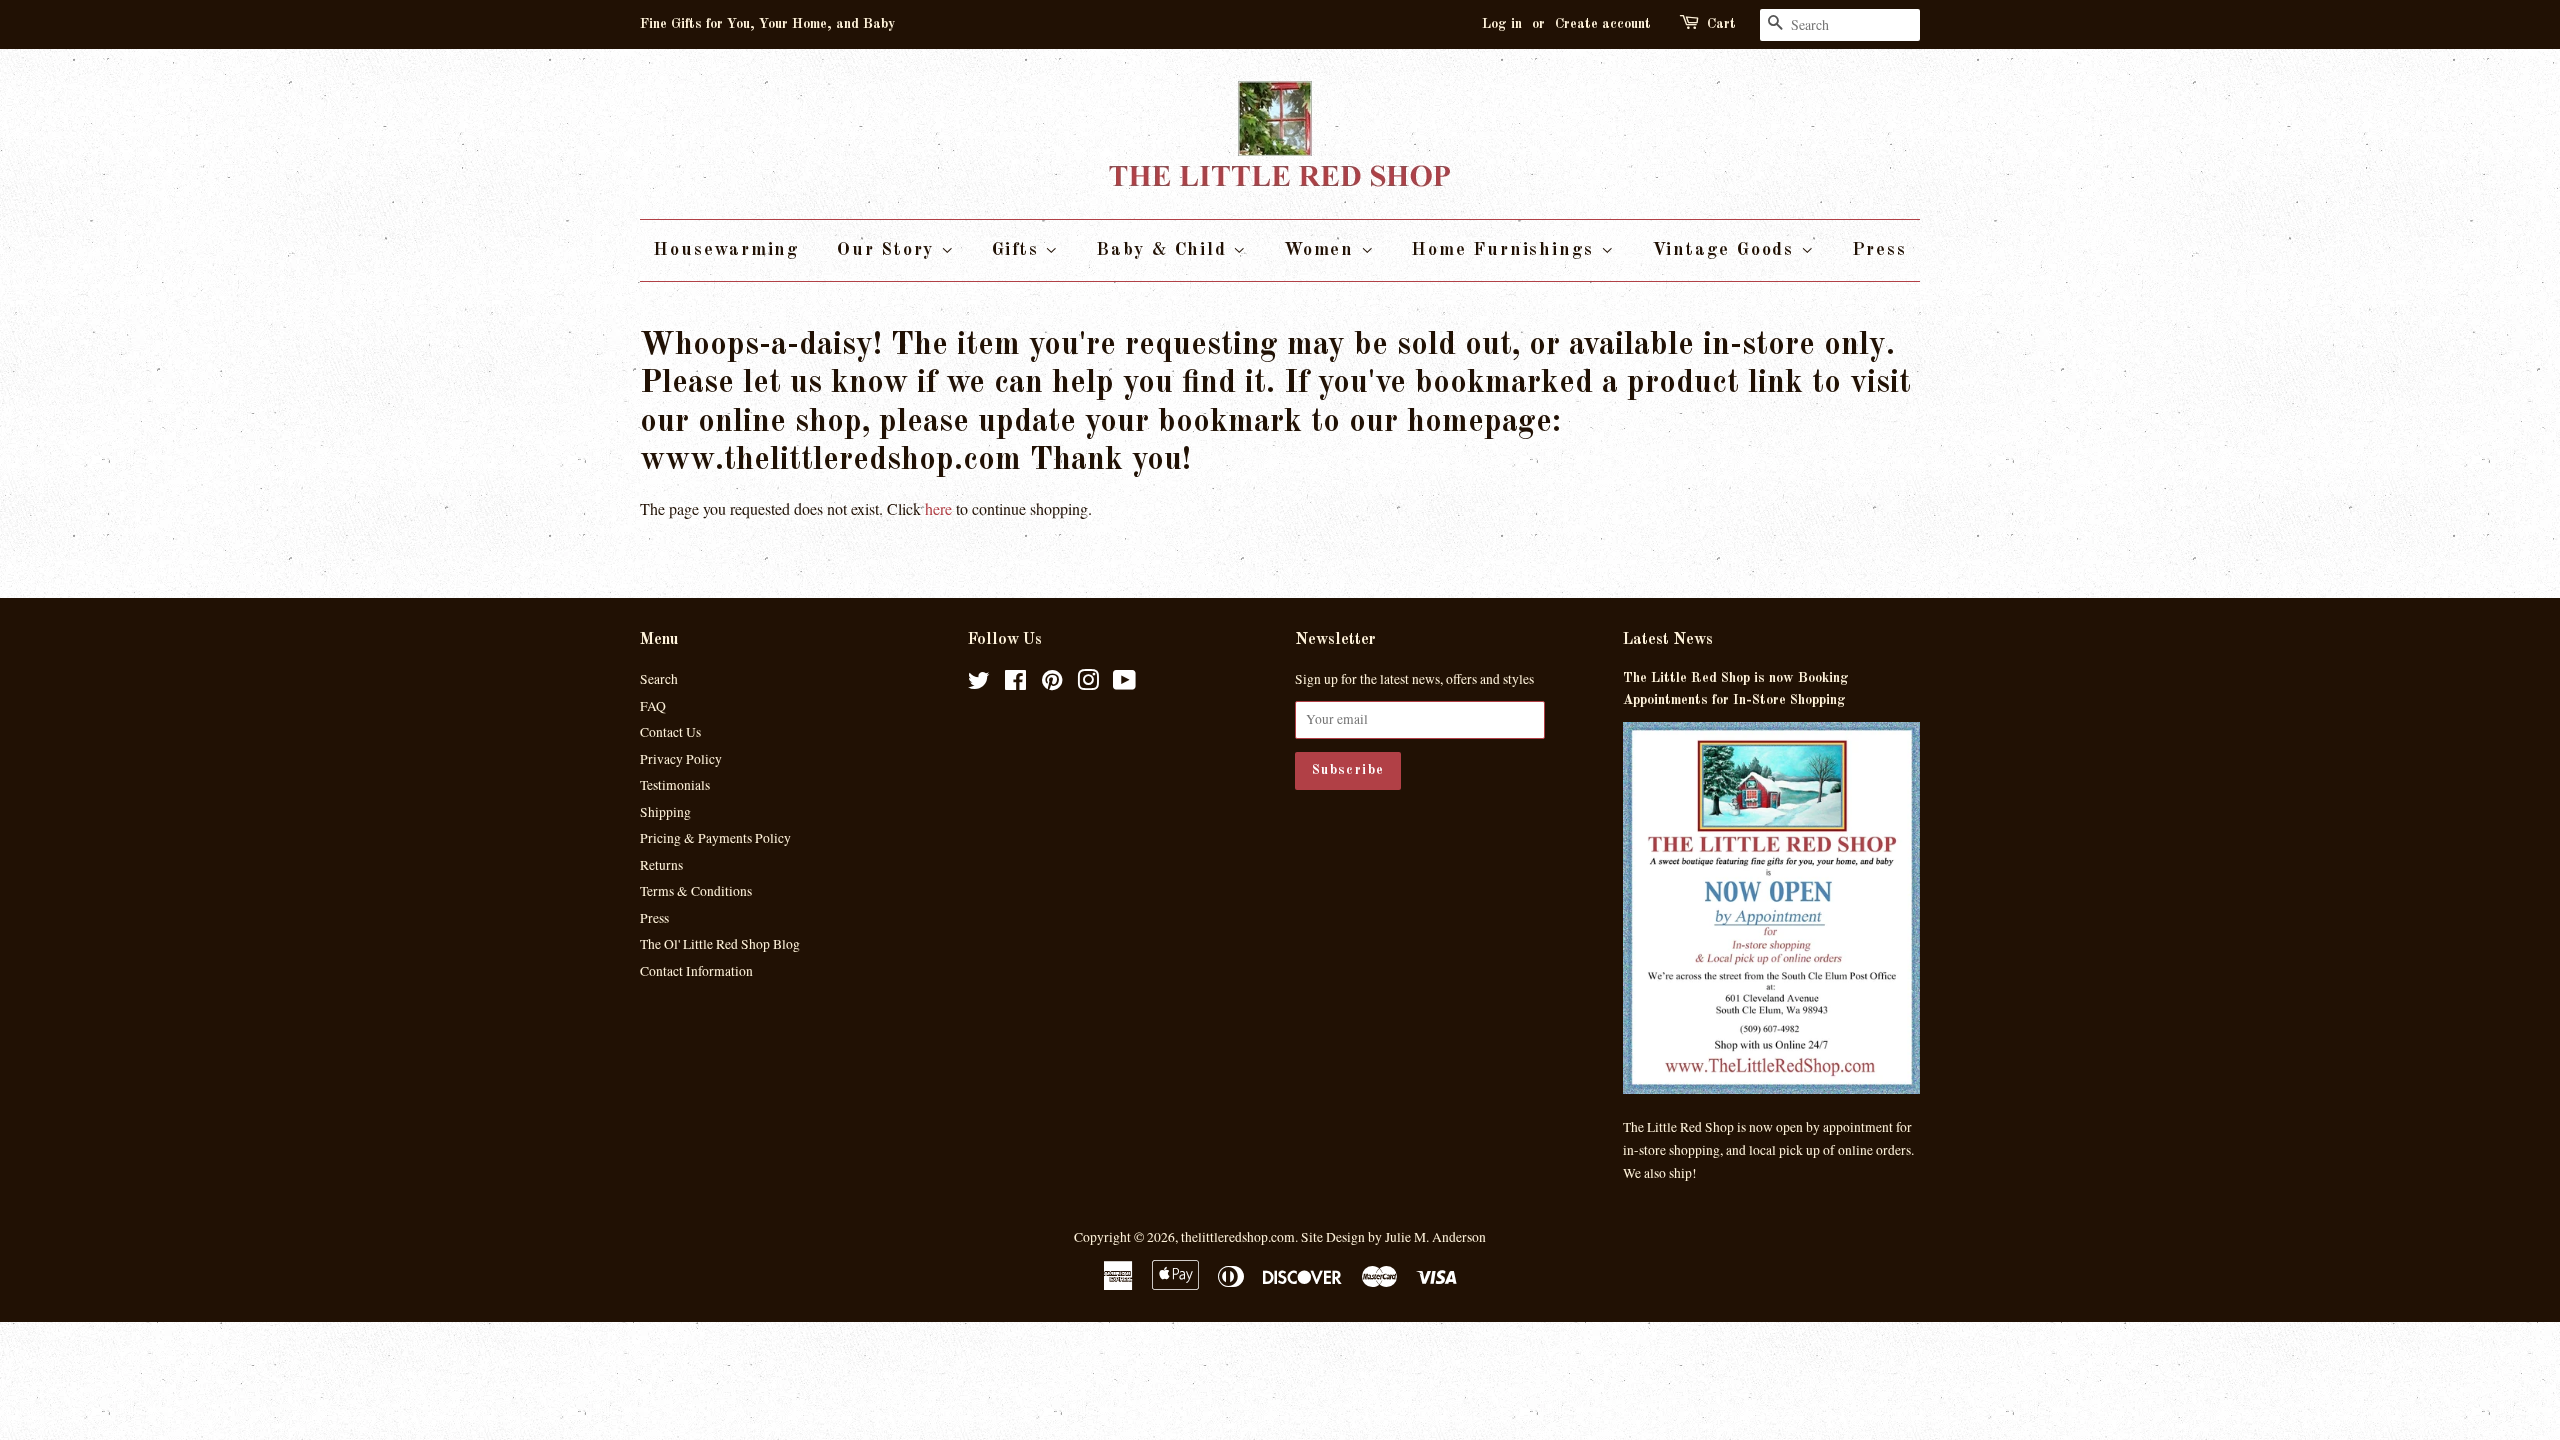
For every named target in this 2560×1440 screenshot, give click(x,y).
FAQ (653, 706)
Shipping (665, 812)
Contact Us (670, 732)
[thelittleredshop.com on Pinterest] (1052, 684)
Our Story (889, 250)
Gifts (1019, 250)
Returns (661, 865)
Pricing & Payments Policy (715, 838)
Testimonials (675, 785)
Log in (1502, 24)
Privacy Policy (681, 759)
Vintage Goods (1726, 250)
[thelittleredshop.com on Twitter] (979, 684)
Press (1879, 250)
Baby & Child (1164, 250)
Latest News (1668, 640)
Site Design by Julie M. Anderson (1393, 1237)
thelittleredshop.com (1238, 1237)
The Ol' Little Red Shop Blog (720, 944)
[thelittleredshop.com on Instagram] (1088, 684)
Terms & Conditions (696, 891)
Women (1322, 250)
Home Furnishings (1506, 250)
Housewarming (726, 250)
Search (659, 679)
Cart (1721, 24)
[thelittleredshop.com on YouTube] (1124, 684)
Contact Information (696, 971)
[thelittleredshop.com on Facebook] (1015, 684)
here (938, 508)
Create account (1603, 24)
